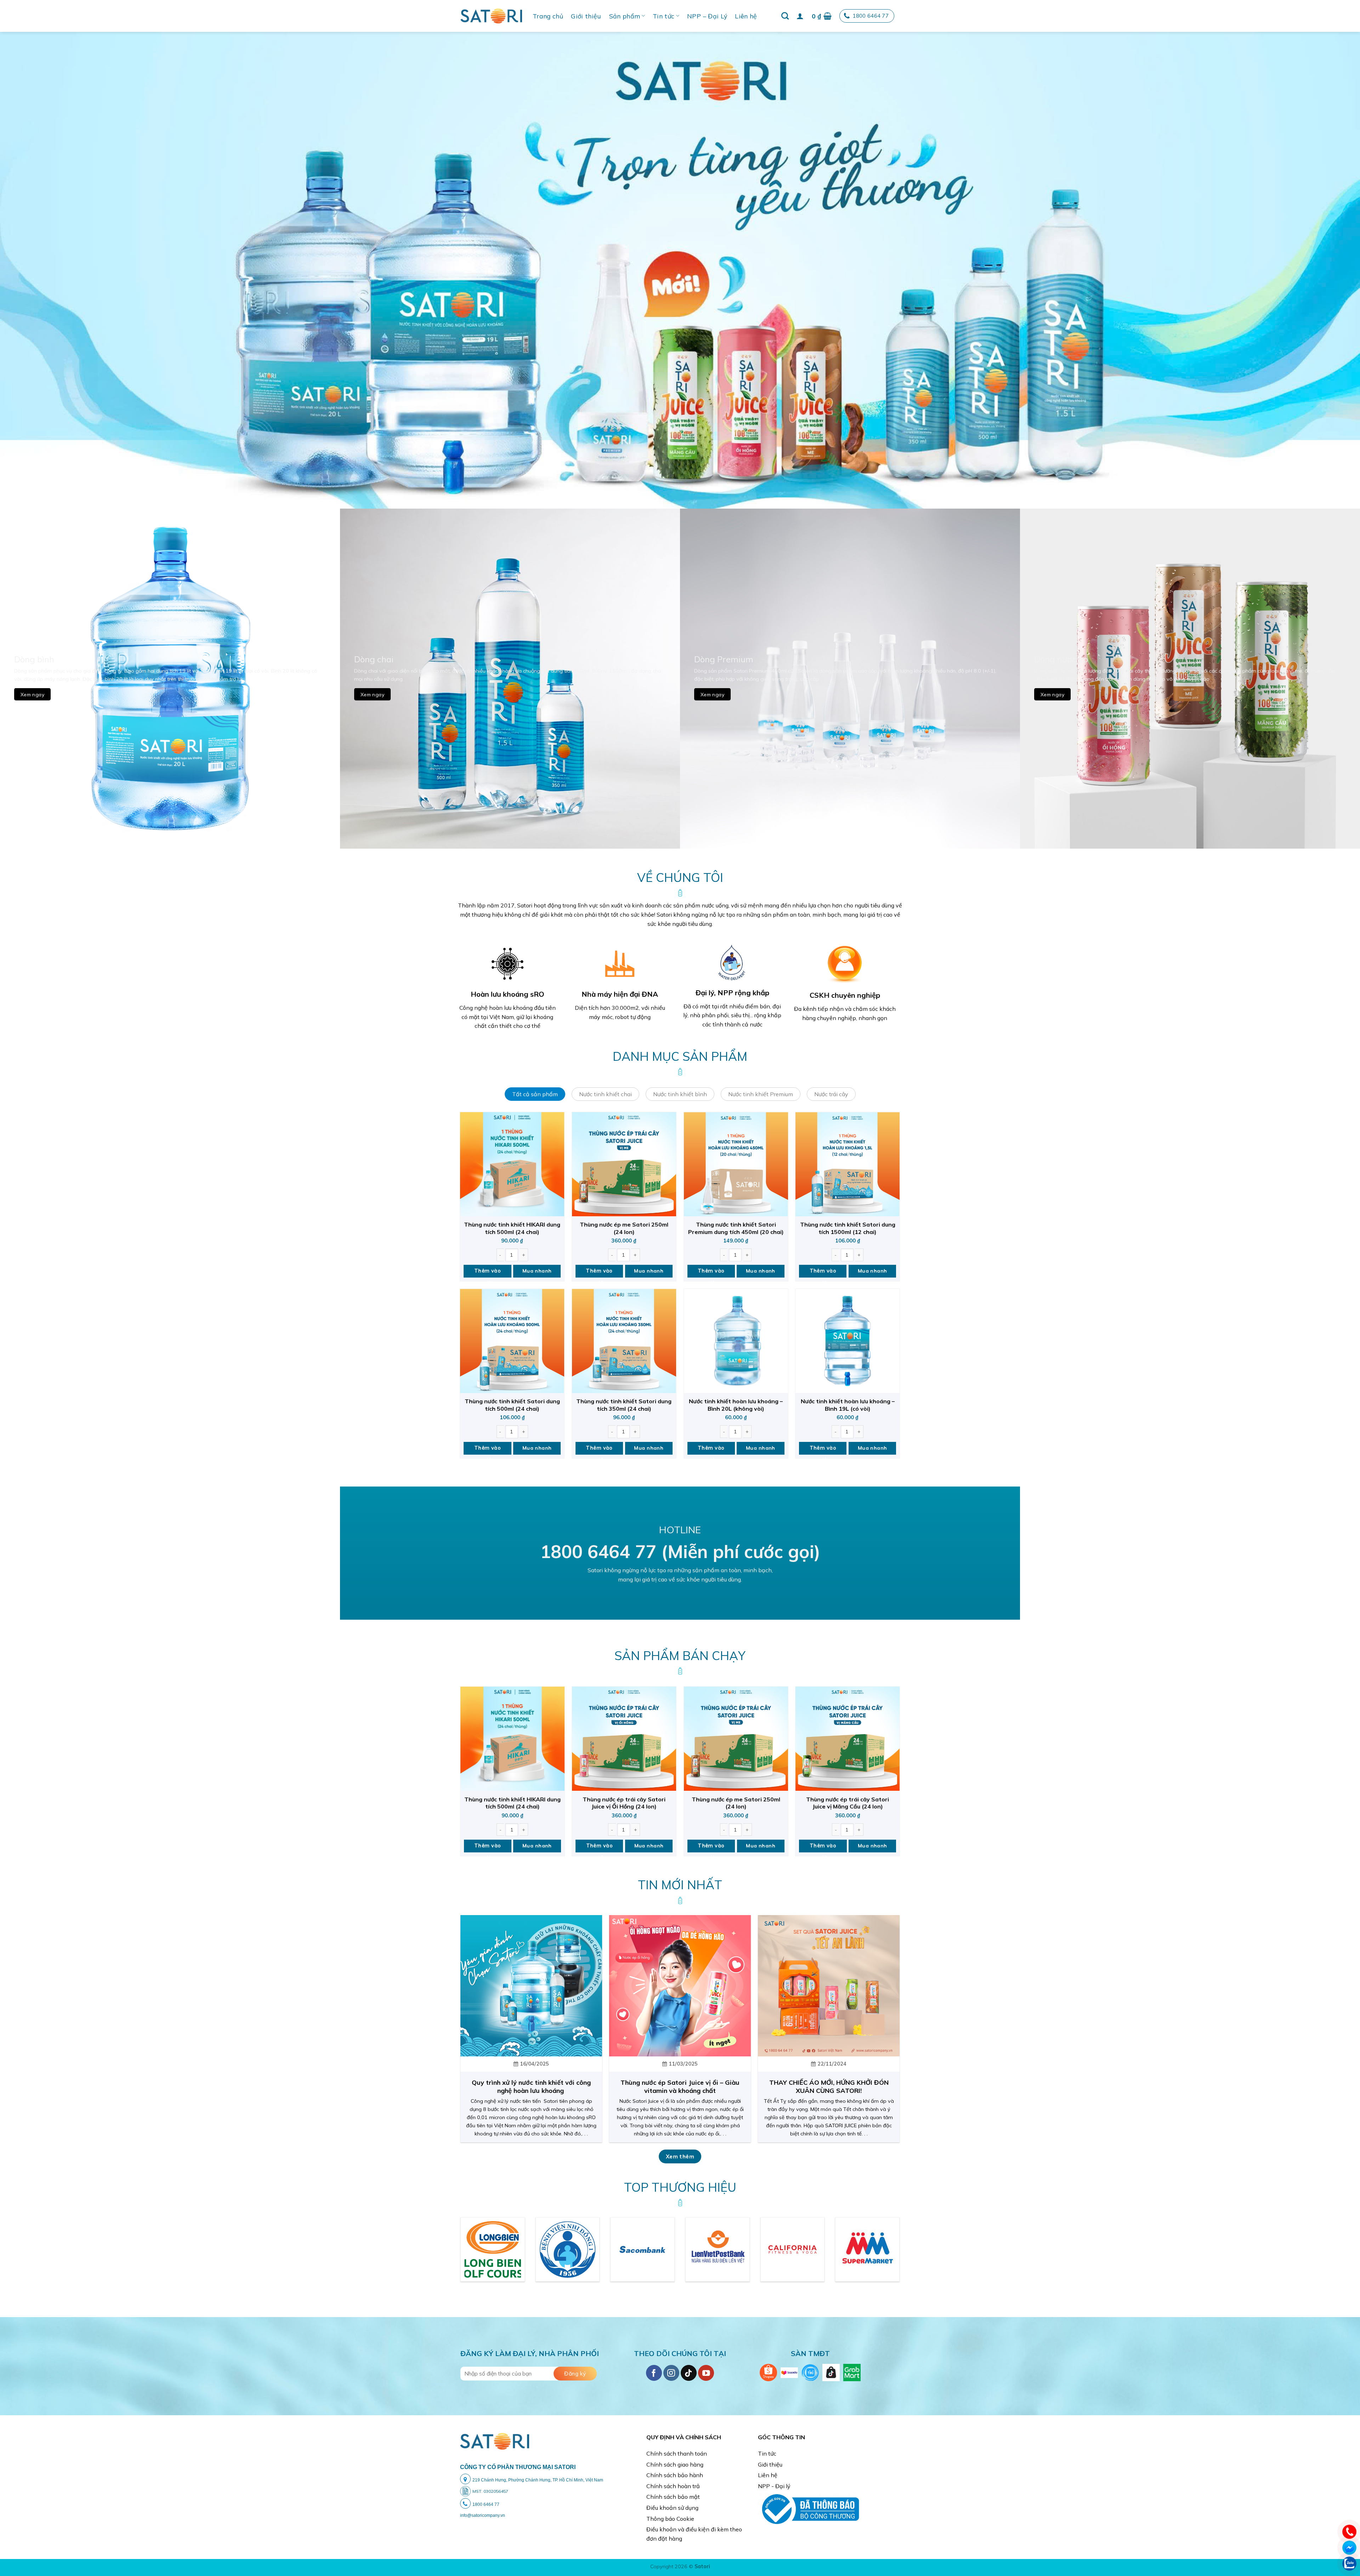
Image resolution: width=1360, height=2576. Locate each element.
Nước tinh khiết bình (680, 1094)
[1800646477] (1349, 2531)
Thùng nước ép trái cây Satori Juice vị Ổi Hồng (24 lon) (624, 1803)
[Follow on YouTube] (706, 2373)
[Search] (785, 16)
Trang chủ (548, 16)
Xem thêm (680, 2156)
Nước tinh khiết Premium (761, 1094)
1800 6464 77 (871, 16)
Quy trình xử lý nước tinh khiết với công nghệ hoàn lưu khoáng (531, 2087)
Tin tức (664, 16)
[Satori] (491, 16)
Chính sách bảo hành (675, 2475)
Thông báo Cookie (670, 2519)
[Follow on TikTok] (689, 2373)
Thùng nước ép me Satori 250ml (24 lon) (624, 1228)
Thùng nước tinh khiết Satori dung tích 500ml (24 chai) (512, 1405)
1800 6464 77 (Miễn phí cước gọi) (680, 1552)
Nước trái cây (831, 1094)
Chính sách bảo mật (673, 2497)
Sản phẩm (625, 16)
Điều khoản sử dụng (672, 2508)
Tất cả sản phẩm (535, 1094)
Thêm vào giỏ (488, 1273)
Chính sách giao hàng (675, 2464)
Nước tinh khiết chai (605, 1094)
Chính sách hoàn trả (673, 2486)
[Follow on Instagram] (671, 2373)
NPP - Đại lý (774, 2486)
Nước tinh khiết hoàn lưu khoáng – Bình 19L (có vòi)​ (848, 1405)
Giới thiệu (586, 16)
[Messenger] (1349, 2547)
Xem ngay (32, 694)
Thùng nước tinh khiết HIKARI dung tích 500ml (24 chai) (512, 1228)
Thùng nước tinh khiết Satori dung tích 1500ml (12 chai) (848, 1228)
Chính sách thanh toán (677, 2453)
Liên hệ (746, 16)
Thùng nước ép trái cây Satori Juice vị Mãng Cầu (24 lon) (848, 1803)
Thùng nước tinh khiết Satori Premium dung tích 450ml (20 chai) (736, 1228)
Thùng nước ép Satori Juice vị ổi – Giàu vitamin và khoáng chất (680, 2087)
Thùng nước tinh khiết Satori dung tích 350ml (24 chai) (624, 1405)
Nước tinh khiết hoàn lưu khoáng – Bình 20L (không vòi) (736, 1405)
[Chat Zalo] (1349, 2563)
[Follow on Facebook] (654, 2373)
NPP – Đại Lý (707, 16)
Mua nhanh (537, 1271)
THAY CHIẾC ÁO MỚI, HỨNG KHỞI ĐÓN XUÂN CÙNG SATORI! (829, 2087)
